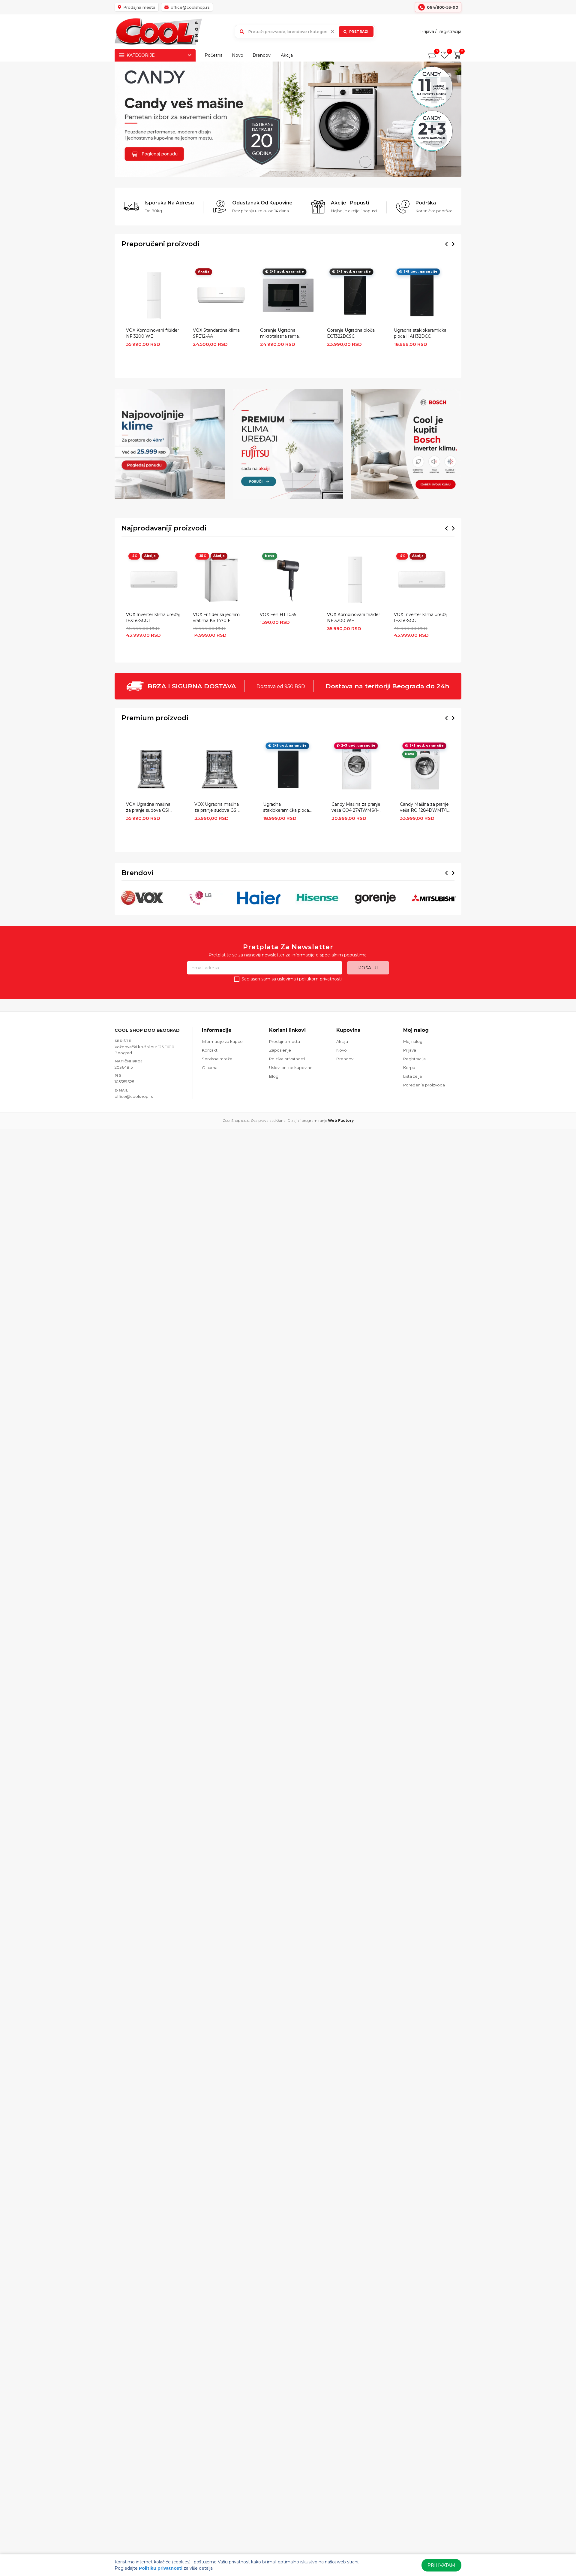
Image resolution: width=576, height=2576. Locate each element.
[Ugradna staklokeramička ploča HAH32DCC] (422, 295)
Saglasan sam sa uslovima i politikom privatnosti (292, 979)
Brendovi (262, 55)
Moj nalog (413, 1041)
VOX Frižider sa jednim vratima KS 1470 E (216, 618)
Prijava (427, 32)
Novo (238, 55)
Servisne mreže (217, 1059)
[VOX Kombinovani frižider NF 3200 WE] (154, 295)
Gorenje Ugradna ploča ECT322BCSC (351, 333)
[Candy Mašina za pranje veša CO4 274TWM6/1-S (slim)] (357, 769)
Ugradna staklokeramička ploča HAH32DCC (420, 333)
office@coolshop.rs (134, 1096)
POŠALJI (368, 968)
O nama (210, 1068)
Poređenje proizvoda (424, 1085)
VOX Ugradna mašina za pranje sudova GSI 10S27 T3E (148, 808)
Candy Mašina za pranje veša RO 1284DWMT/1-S (424, 808)
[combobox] (305, 32)
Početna (214, 55)
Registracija (449, 32)
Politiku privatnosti (161, 2568)
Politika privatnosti (287, 1059)
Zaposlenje (280, 1050)
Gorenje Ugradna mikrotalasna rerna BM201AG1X (279, 334)
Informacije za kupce (222, 1041)
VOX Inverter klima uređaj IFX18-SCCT (153, 618)
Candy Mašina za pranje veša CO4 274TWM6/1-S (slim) (356, 808)
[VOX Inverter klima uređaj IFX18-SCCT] (154, 580)
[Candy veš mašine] (288, 119)
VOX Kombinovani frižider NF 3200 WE (153, 333)
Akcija (287, 55)
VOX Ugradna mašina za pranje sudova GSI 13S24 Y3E (217, 808)
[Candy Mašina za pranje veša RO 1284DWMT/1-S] (425, 769)
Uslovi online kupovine (291, 1068)
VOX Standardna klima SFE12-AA (216, 333)
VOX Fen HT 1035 (278, 615)
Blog (274, 1076)
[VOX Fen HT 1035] (288, 580)
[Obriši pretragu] (332, 32)
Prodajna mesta (285, 1041)
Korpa (409, 1068)
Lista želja (412, 1076)
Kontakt (210, 1050)
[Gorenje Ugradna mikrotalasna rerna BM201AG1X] (288, 295)
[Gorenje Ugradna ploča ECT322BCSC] (355, 295)
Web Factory (341, 1120)
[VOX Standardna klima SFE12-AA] (221, 295)
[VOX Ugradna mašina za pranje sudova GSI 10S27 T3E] (151, 769)
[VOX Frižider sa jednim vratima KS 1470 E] (221, 580)
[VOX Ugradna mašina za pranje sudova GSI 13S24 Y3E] (219, 769)
